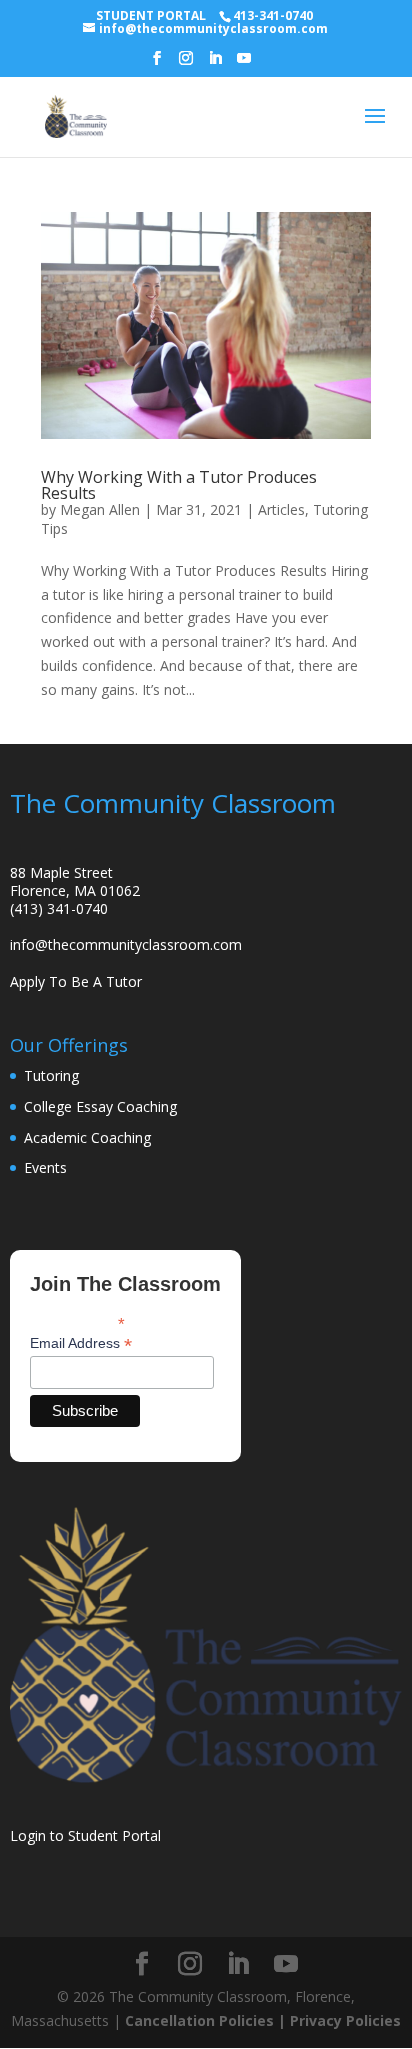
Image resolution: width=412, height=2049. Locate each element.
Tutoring (51, 1075)
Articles (281, 509)
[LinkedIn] (215, 64)
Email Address (81, 1343)
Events (45, 1167)
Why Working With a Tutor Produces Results (179, 485)
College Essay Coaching (100, 1106)
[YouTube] (244, 64)
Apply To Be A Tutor (76, 981)
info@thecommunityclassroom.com (126, 944)
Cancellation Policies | (207, 2020)
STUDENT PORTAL (151, 15)
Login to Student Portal (85, 1835)
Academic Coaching (87, 1137)
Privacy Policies (345, 2020)
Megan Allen (100, 509)
